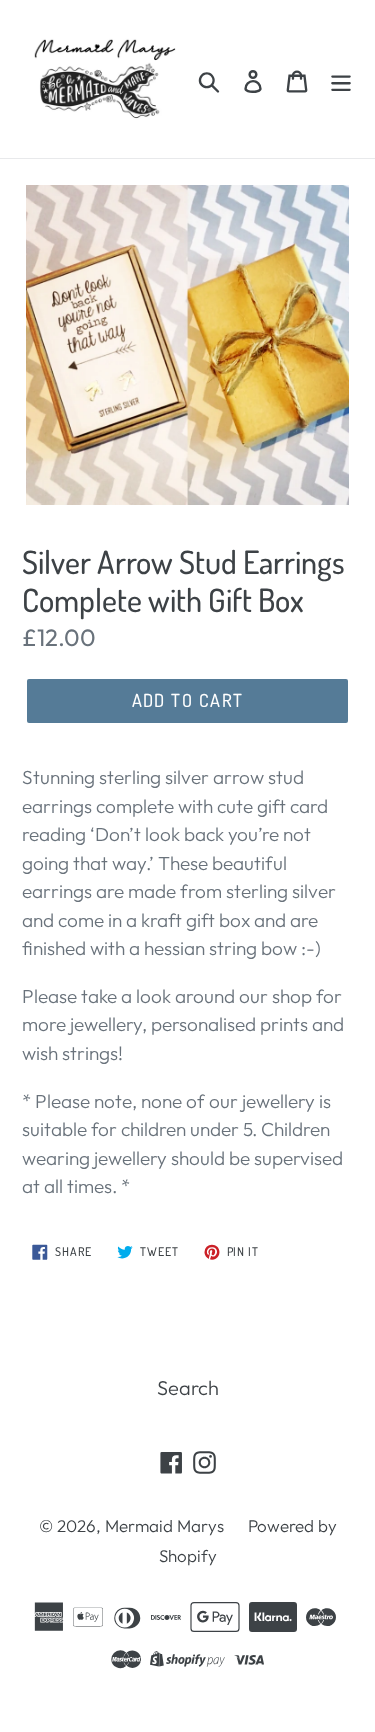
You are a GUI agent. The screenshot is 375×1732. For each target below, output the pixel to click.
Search (188, 1387)
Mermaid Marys (164, 1525)
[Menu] (341, 79)
